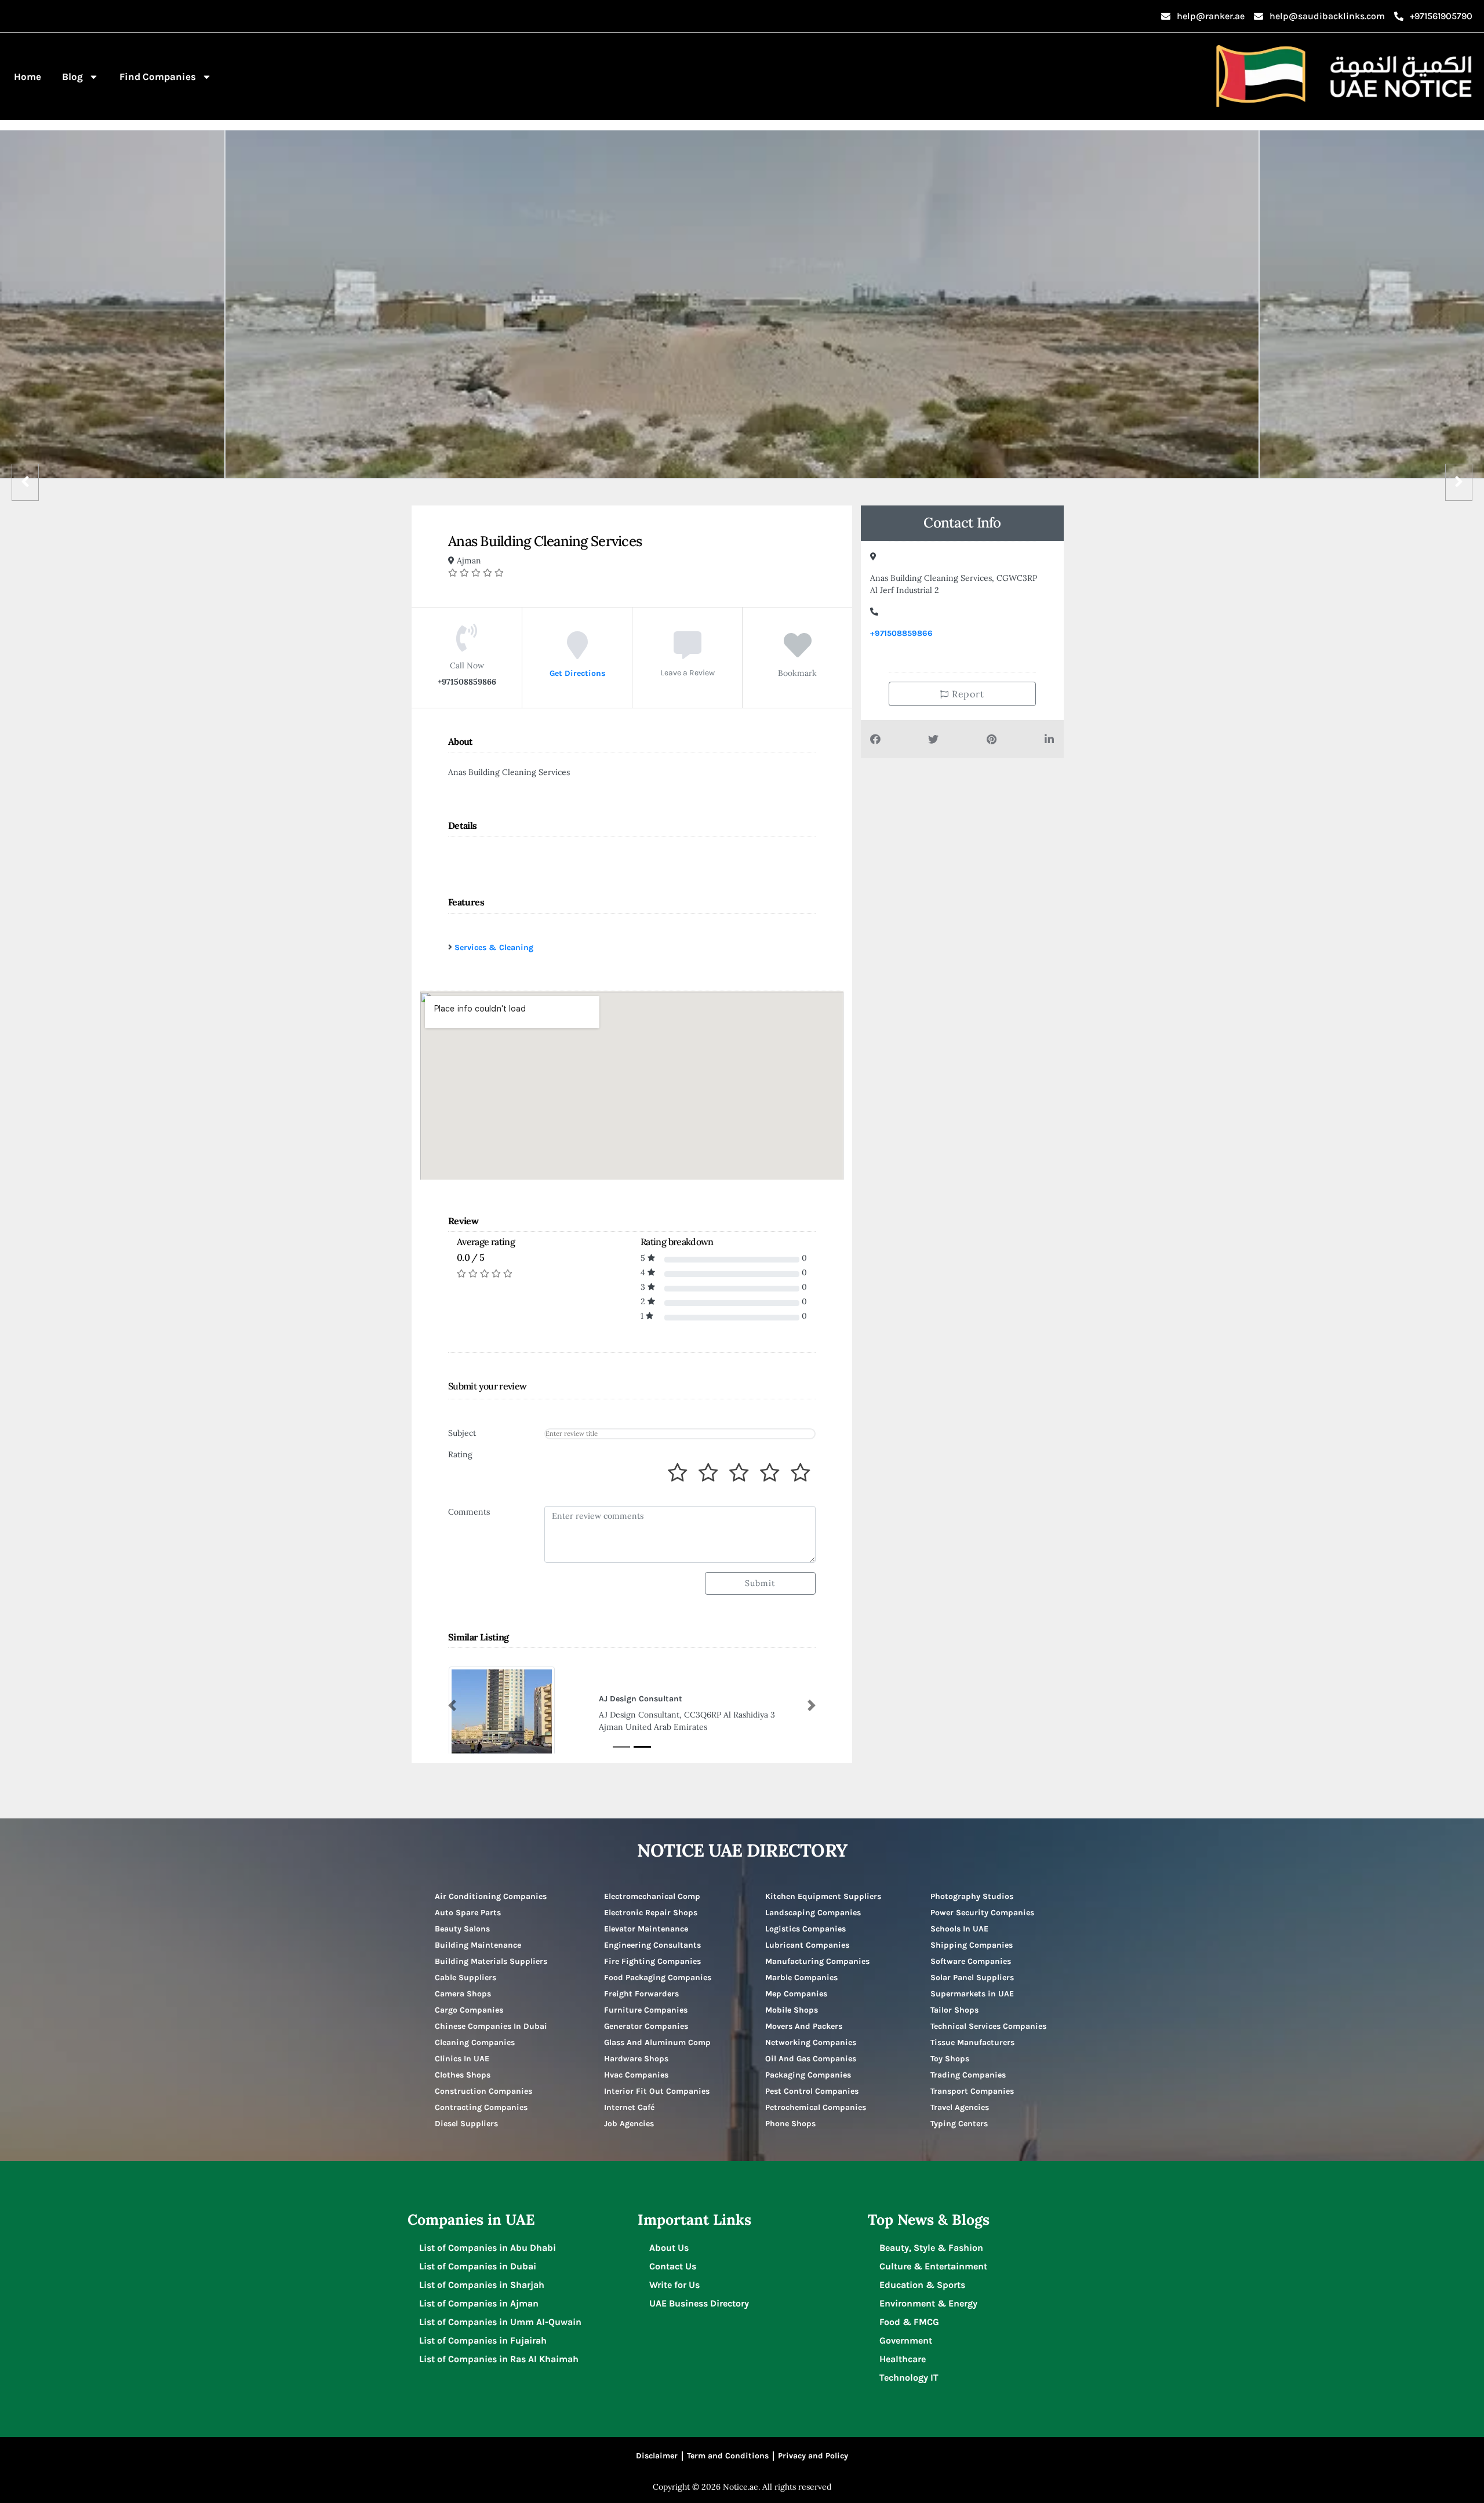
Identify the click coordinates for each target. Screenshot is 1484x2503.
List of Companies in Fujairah (483, 2340)
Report (967, 694)
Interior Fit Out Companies (657, 2091)
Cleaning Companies (475, 2042)
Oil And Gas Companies (811, 2059)
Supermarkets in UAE (972, 1994)
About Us (669, 2248)
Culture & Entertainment (933, 2266)
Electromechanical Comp (652, 1896)
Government (906, 2340)
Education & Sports (922, 2285)
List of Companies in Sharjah (482, 2285)
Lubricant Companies (807, 1945)
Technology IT (909, 2378)
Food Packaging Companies (658, 1978)
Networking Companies (811, 2042)
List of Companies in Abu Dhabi (488, 2248)
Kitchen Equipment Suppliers (823, 1896)
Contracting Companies (481, 2107)
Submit (760, 1583)
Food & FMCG (909, 2322)
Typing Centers (959, 2124)
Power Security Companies (982, 1913)
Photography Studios (972, 1896)
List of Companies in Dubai (478, 2266)
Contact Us (673, 2266)
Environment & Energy (928, 2303)
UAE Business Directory (699, 2303)
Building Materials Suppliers (491, 1961)
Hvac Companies (636, 2075)
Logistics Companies (805, 1929)
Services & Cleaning (494, 947)
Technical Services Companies (988, 2026)
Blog (72, 77)
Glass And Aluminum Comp (657, 2042)
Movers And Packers (804, 2026)
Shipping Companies (972, 1945)
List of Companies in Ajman (479, 2303)
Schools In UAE (959, 1929)
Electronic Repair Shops (651, 1913)
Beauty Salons (462, 1929)
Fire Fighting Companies (652, 1961)
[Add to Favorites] (798, 653)
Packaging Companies (808, 2075)
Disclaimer (657, 2456)
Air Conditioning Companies (491, 1896)
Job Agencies (629, 2124)
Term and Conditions (728, 2456)
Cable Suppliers (465, 1978)
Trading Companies (968, 2075)
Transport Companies (972, 2091)
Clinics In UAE (462, 2059)
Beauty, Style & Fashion (931, 2248)
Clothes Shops (463, 2075)
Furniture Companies (646, 2010)
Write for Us (674, 2285)
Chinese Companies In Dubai (491, 2026)
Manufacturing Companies (817, 1961)
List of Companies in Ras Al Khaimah (499, 2359)
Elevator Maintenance (646, 1929)
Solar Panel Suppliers (972, 1978)
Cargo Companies (469, 2010)
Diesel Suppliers (466, 2124)
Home (28, 77)
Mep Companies (796, 1994)
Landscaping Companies (813, 1913)
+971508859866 (901, 633)
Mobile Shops (792, 2010)
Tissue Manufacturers (972, 2042)
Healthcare (903, 2359)
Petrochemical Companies (816, 2107)
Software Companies (971, 1961)
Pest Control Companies (812, 2091)
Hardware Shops (636, 2059)
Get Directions (577, 673)
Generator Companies (646, 2026)
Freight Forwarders (641, 1994)
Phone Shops (790, 2124)
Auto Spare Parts (468, 1913)
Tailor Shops (954, 2010)
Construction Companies (483, 2091)
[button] (452, 1705)
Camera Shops (463, 1994)
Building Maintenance (478, 1945)
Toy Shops (950, 2059)
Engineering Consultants (652, 1945)
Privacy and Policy (813, 2456)
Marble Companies (801, 1978)
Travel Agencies (960, 2107)
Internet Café (629, 2107)
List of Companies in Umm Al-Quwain (500, 2322)
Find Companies (158, 77)
